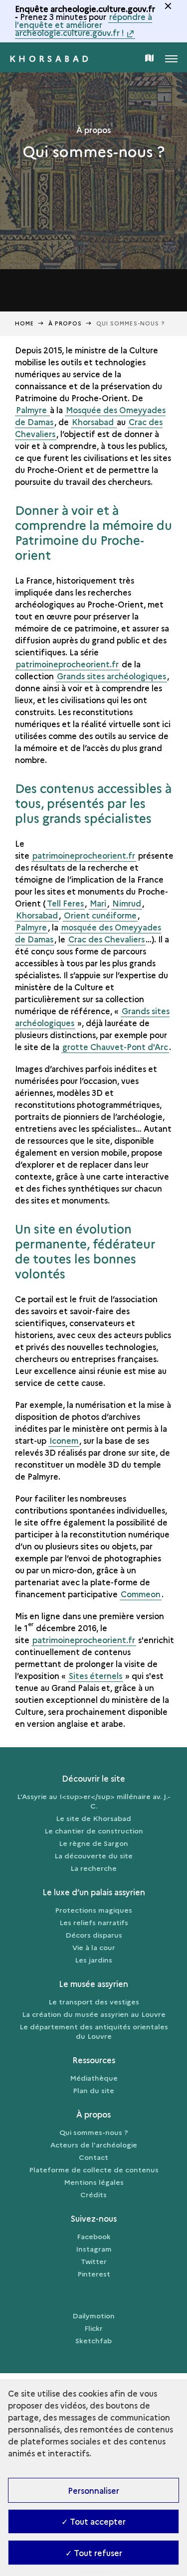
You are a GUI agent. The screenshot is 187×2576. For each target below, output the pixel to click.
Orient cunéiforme (100, 915)
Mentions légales (94, 2182)
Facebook (94, 2236)
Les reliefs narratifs (94, 1922)
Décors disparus (94, 1935)
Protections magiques (93, 1910)
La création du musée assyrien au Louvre (94, 2014)
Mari (98, 903)
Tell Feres (65, 903)
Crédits (93, 2194)
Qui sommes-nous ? (94, 2132)
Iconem (64, 1440)
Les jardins (93, 1960)
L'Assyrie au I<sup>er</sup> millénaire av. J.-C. (94, 1801)
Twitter (94, 2261)
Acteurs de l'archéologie (94, 2144)
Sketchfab (93, 2340)
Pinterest (94, 2273)
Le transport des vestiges (94, 2001)
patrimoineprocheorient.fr (67, 664)
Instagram (94, 2249)
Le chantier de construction (94, 1830)
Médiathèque (94, 2078)
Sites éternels (95, 1675)
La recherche (93, 1868)
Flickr (93, 2328)
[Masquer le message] (168, 6)
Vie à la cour (94, 1947)
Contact (93, 2157)
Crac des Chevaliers (106, 939)
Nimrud (127, 903)
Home (24, 323)
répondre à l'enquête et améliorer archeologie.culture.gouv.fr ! (84, 24)
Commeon (141, 1594)
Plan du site (93, 2090)
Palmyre (32, 410)
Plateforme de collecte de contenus (94, 2169)
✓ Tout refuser (94, 2553)
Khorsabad (51, 58)
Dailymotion (93, 2315)
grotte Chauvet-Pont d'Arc (115, 1047)
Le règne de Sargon (93, 1843)
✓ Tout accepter (93, 2521)
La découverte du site (93, 1855)
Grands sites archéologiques (111, 676)
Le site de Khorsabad (93, 1818)
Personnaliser (93, 2490)
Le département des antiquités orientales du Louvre (94, 2031)
